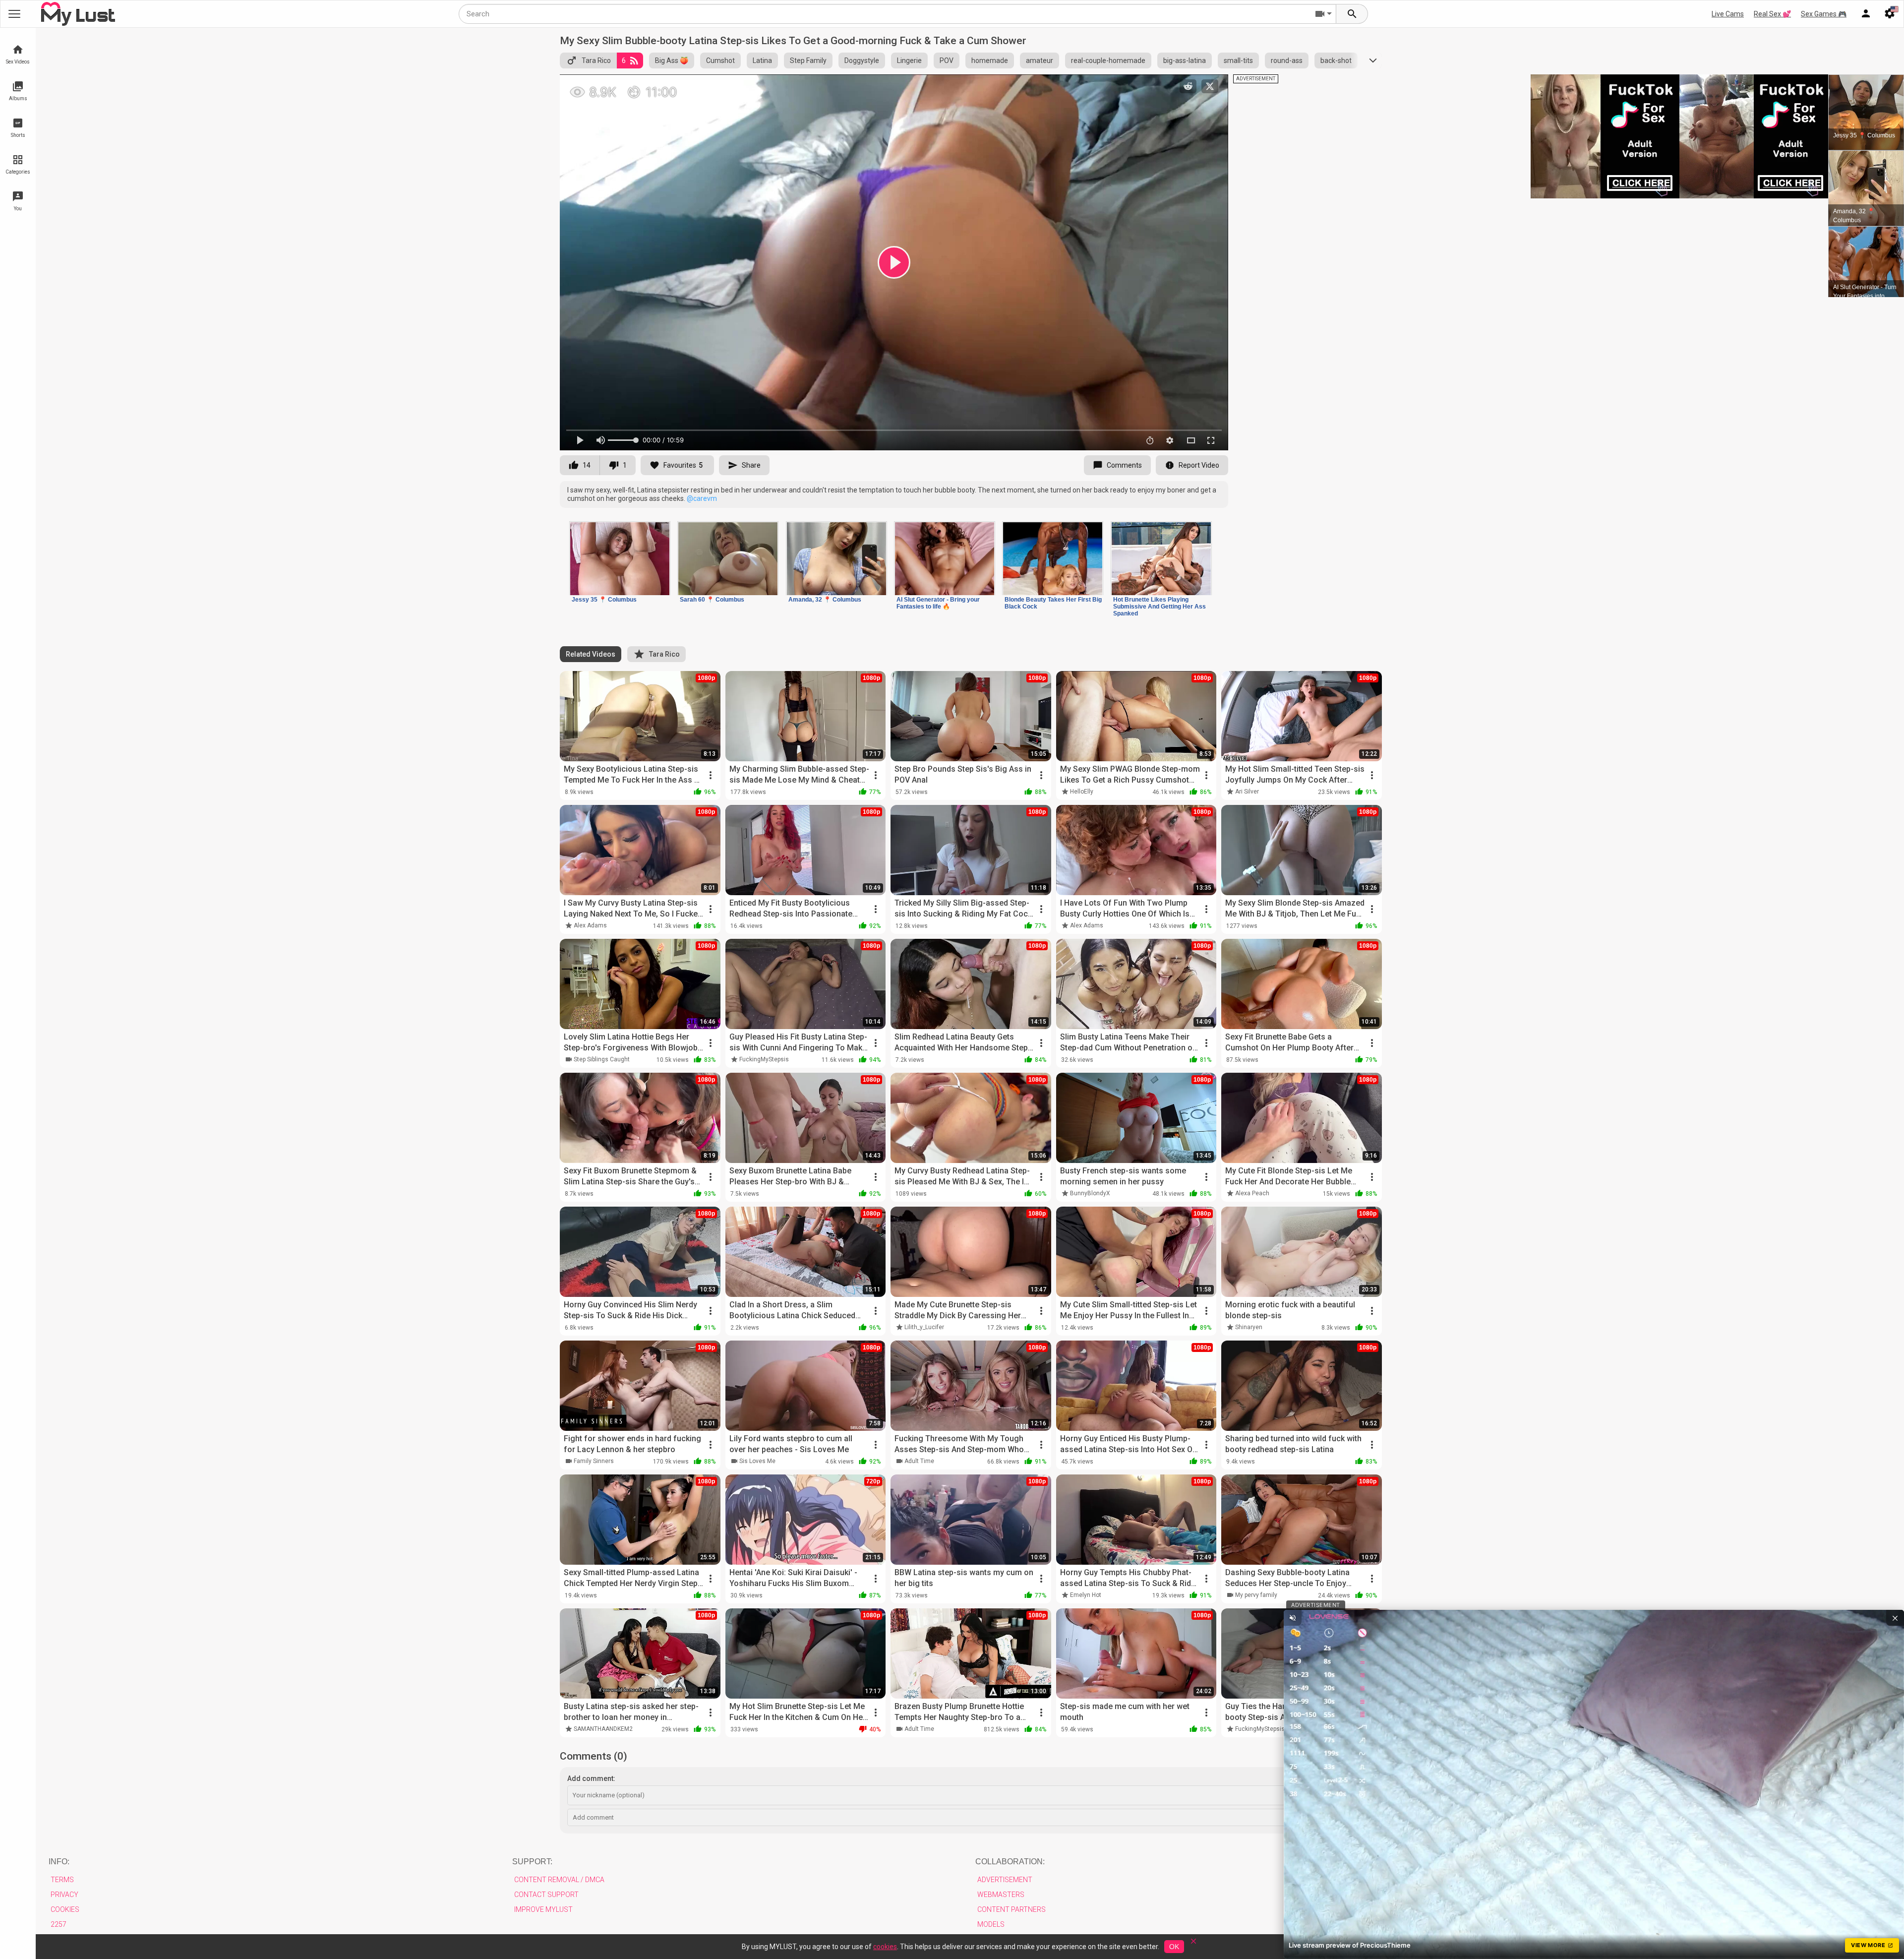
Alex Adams (590, 925)
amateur (1040, 61)
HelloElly (1082, 792)
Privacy (64, 1895)
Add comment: (591, 1778)
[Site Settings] (1890, 14)
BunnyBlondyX (1090, 1193)
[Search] (1352, 14)
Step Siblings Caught (602, 1059)
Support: (532, 1862)
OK (1174, 1947)
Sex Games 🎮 (1824, 14)
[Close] (1193, 1944)
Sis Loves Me (757, 1461)
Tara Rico (596, 61)
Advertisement (1005, 1880)
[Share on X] (1210, 86)
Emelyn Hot (1086, 1595)
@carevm (702, 498)
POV (947, 61)
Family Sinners (594, 1461)
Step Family (808, 61)
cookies (885, 1947)
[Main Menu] (14, 14)
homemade (990, 61)
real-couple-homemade (1108, 61)
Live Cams (1728, 14)
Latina (762, 61)
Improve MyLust (543, 1909)
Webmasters (1001, 1895)
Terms (62, 1880)
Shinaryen (1249, 1327)
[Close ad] (1895, 1618)
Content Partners (1011, 1909)
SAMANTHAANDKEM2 (603, 1729)
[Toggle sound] (1293, 1618)
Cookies (65, 1909)
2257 (59, 1924)
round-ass (1287, 61)
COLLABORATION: (1010, 1862)
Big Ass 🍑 (672, 61)
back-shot (1336, 61)
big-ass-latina (1185, 61)
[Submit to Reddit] (1188, 86)
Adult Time (919, 1461)
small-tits (1238, 61)
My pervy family (1256, 1595)
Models (991, 1924)
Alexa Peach (1252, 1193)
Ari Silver (1247, 792)
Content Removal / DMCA (559, 1880)
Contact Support (546, 1895)
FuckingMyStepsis (764, 1059)
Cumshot (720, 61)
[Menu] (1866, 14)
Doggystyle (862, 61)
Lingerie (909, 61)
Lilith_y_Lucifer (924, 1327)
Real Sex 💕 (1772, 14)
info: (59, 1862)
